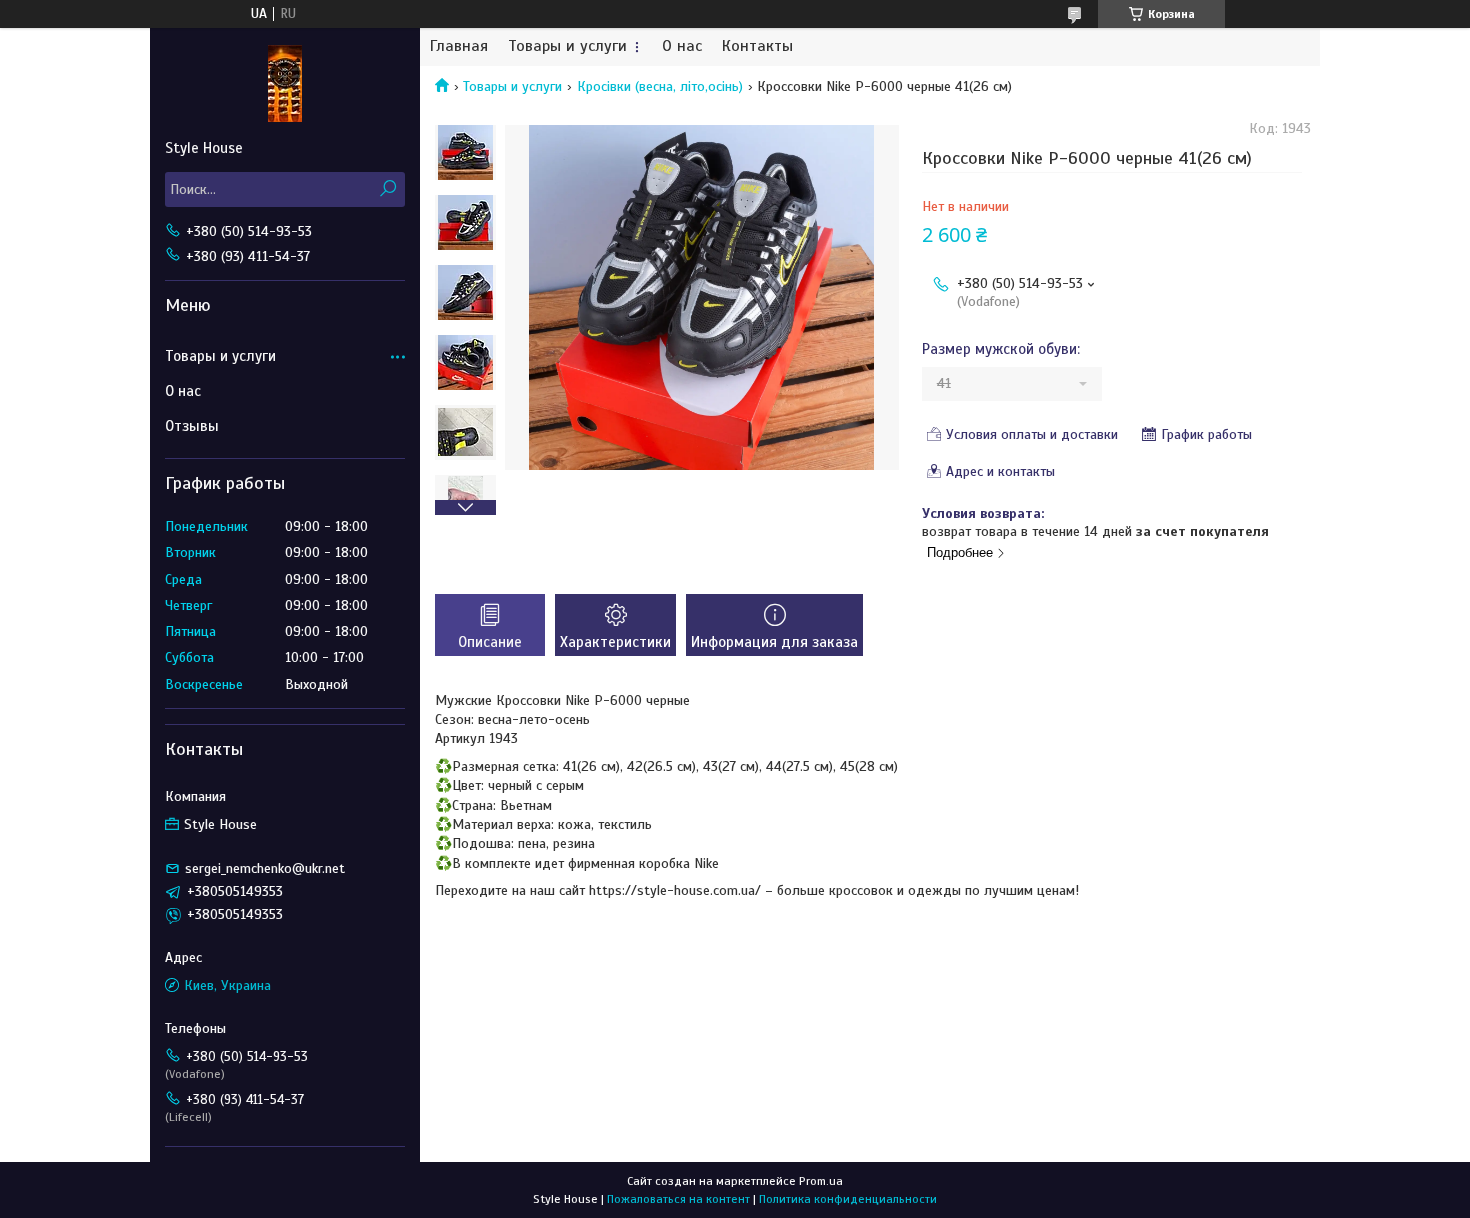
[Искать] (387, 189)
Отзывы (192, 426)
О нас (682, 46)
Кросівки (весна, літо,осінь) (660, 86)
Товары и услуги (567, 46)
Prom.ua (821, 1181)
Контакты (757, 46)
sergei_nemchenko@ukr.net (265, 868)
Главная (459, 46)
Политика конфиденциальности (848, 1199)
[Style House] (285, 83)
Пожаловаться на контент (678, 1199)
